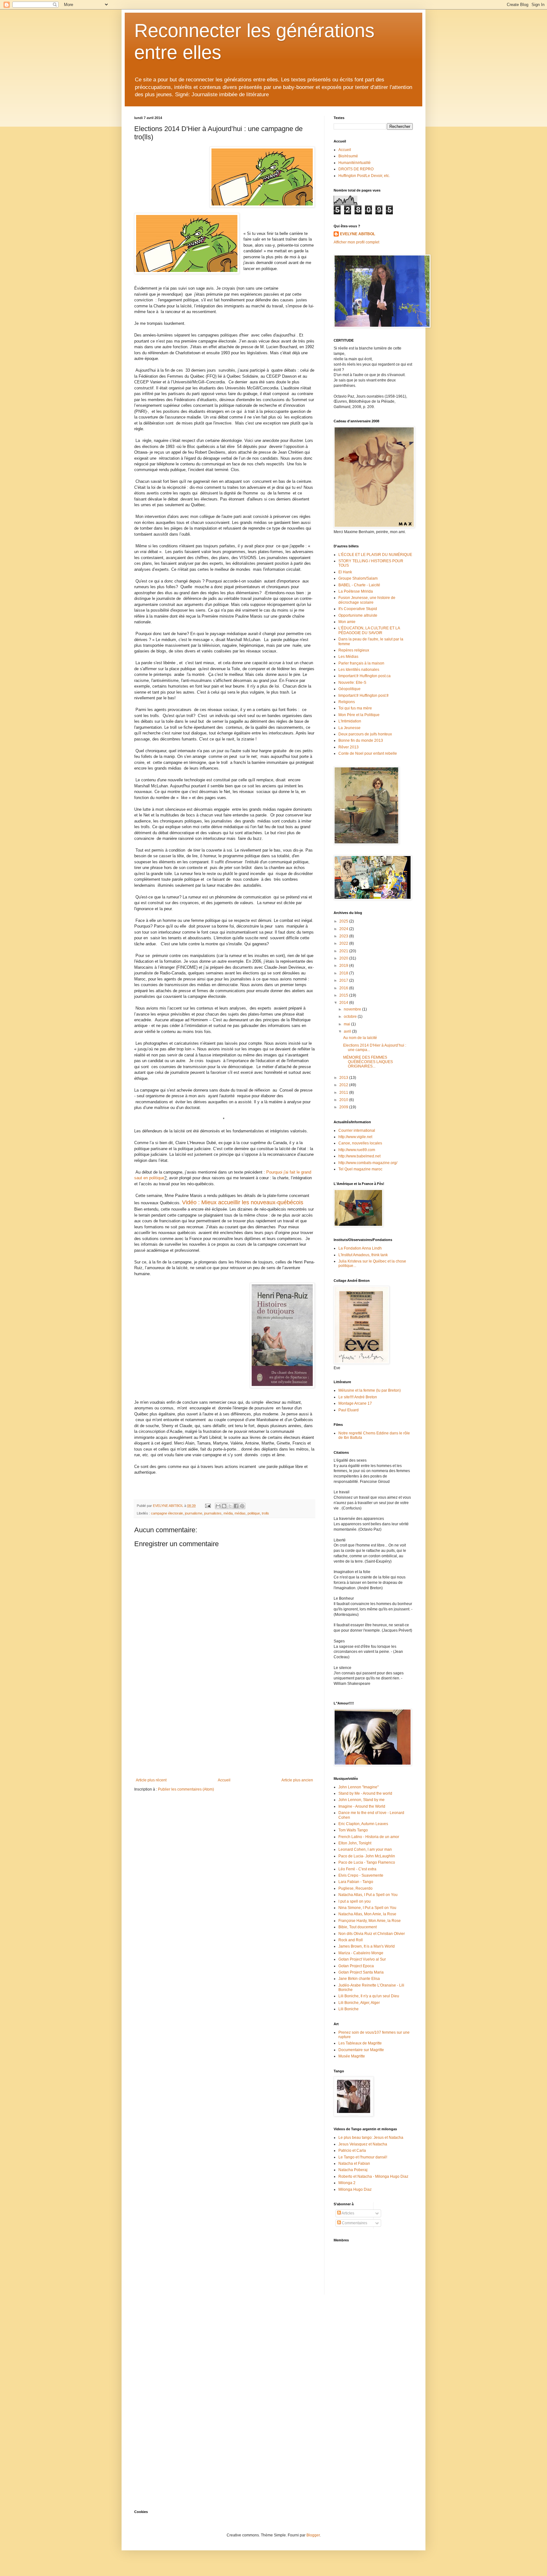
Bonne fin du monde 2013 (361, 740)
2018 (344, 973)
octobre (351, 1017)
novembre (353, 1009)
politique (254, 1513)
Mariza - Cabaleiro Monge (361, 1953)
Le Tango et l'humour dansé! (363, 2157)
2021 (344, 951)
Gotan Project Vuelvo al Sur (362, 1959)
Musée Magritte (352, 2056)
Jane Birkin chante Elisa (359, 1979)
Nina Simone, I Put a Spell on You (367, 1908)
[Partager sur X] (230, 1506)
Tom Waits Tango (353, 1830)
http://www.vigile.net (355, 1137)
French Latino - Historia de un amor (369, 1837)
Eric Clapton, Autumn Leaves (363, 1824)
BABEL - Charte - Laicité (359, 585)
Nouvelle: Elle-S (352, 683)
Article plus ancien (297, 1780)
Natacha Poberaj (353, 2170)
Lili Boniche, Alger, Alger (359, 2003)
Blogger (313, 2535)
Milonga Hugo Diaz (355, 2189)
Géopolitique (349, 689)
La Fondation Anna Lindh (360, 1248)
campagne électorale (167, 1513)
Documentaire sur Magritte (361, 2050)
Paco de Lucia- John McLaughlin (367, 1856)
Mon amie (347, 622)
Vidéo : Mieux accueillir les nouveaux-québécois (243, 1202)
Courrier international (357, 1131)
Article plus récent (151, 1780)
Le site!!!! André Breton (358, 1397)
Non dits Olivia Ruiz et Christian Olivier (372, 1934)
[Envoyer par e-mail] (218, 1506)
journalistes (213, 1513)
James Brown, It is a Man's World (367, 1946)
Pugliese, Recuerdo (355, 1888)
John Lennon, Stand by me (362, 1800)
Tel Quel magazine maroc (360, 1169)
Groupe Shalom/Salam (358, 578)
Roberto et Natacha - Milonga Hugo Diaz (373, 2176)
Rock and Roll (351, 1940)
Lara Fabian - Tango (356, 1882)
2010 (344, 1100)
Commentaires (354, 2223)
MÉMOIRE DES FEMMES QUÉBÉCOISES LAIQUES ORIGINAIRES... (368, 1062)
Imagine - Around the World (362, 1806)
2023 (344, 936)
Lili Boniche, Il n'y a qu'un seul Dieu (369, 1996)
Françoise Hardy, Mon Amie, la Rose (370, 1921)
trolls (265, 1513)
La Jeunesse (349, 728)
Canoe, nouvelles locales (360, 1143)
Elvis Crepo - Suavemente (361, 1875)
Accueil (224, 1780)
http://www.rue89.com (357, 1150)
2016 (344, 988)
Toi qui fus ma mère (355, 708)
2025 (344, 921)
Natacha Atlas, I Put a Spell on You (368, 1895)
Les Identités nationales (359, 670)
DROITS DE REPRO (356, 169)
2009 (344, 1107)
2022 (344, 943)
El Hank (345, 572)
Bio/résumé (348, 156)
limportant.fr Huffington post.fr (364, 696)
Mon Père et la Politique (359, 715)
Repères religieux (354, 650)
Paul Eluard (349, 1410)
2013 (344, 1078)
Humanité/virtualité (355, 163)
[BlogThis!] (224, 1506)
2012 (344, 1085)
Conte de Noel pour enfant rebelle (368, 753)
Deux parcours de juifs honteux (365, 734)
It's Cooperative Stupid (358, 609)
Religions (347, 702)
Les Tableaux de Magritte (360, 2043)
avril (348, 1031)
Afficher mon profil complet (356, 242)
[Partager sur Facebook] (236, 1506)
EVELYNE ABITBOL (358, 234)
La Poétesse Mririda (356, 591)
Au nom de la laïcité (360, 1038)
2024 (344, 929)
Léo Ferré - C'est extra (357, 1869)
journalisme (194, 1513)
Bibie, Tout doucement (358, 1927)
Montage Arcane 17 (355, 1403)
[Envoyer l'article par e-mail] (208, 1506)
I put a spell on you (355, 1901)
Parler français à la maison (361, 663)
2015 (344, 995)
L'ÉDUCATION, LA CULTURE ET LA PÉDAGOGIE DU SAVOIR (369, 630)
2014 (344, 1003)
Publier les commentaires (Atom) (186, 1789)
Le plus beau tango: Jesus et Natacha (371, 2138)
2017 (344, 980)
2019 (344, 966)
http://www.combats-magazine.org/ (368, 1163)
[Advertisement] (224, 1730)
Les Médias (348, 657)
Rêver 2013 (349, 747)
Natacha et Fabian (354, 2163)
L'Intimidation (350, 721)
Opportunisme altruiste (358, 615)
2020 (344, 958)
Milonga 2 (347, 2183)
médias (240, 1513)
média (228, 1513)
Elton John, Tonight (355, 1843)
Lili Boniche (349, 2009)
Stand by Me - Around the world (365, 1793)
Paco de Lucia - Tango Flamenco (367, 1862)
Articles (348, 2213)
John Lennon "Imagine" (358, 1787)
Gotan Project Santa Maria (361, 1972)
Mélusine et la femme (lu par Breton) (370, 1390)
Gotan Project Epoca (356, 1966)
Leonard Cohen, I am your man (365, 1849)
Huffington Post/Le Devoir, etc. (364, 176)
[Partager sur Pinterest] (242, 1506)
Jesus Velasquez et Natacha (363, 2144)
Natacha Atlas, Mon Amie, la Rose (367, 1914)
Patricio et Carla (352, 2151)
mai (347, 1024)
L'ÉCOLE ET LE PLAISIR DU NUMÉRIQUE (375, 555)
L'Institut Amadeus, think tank (363, 1255)
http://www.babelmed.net (359, 1156)
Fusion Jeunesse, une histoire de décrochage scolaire (367, 600)
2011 (344, 1093)
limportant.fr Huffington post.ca (365, 676)
